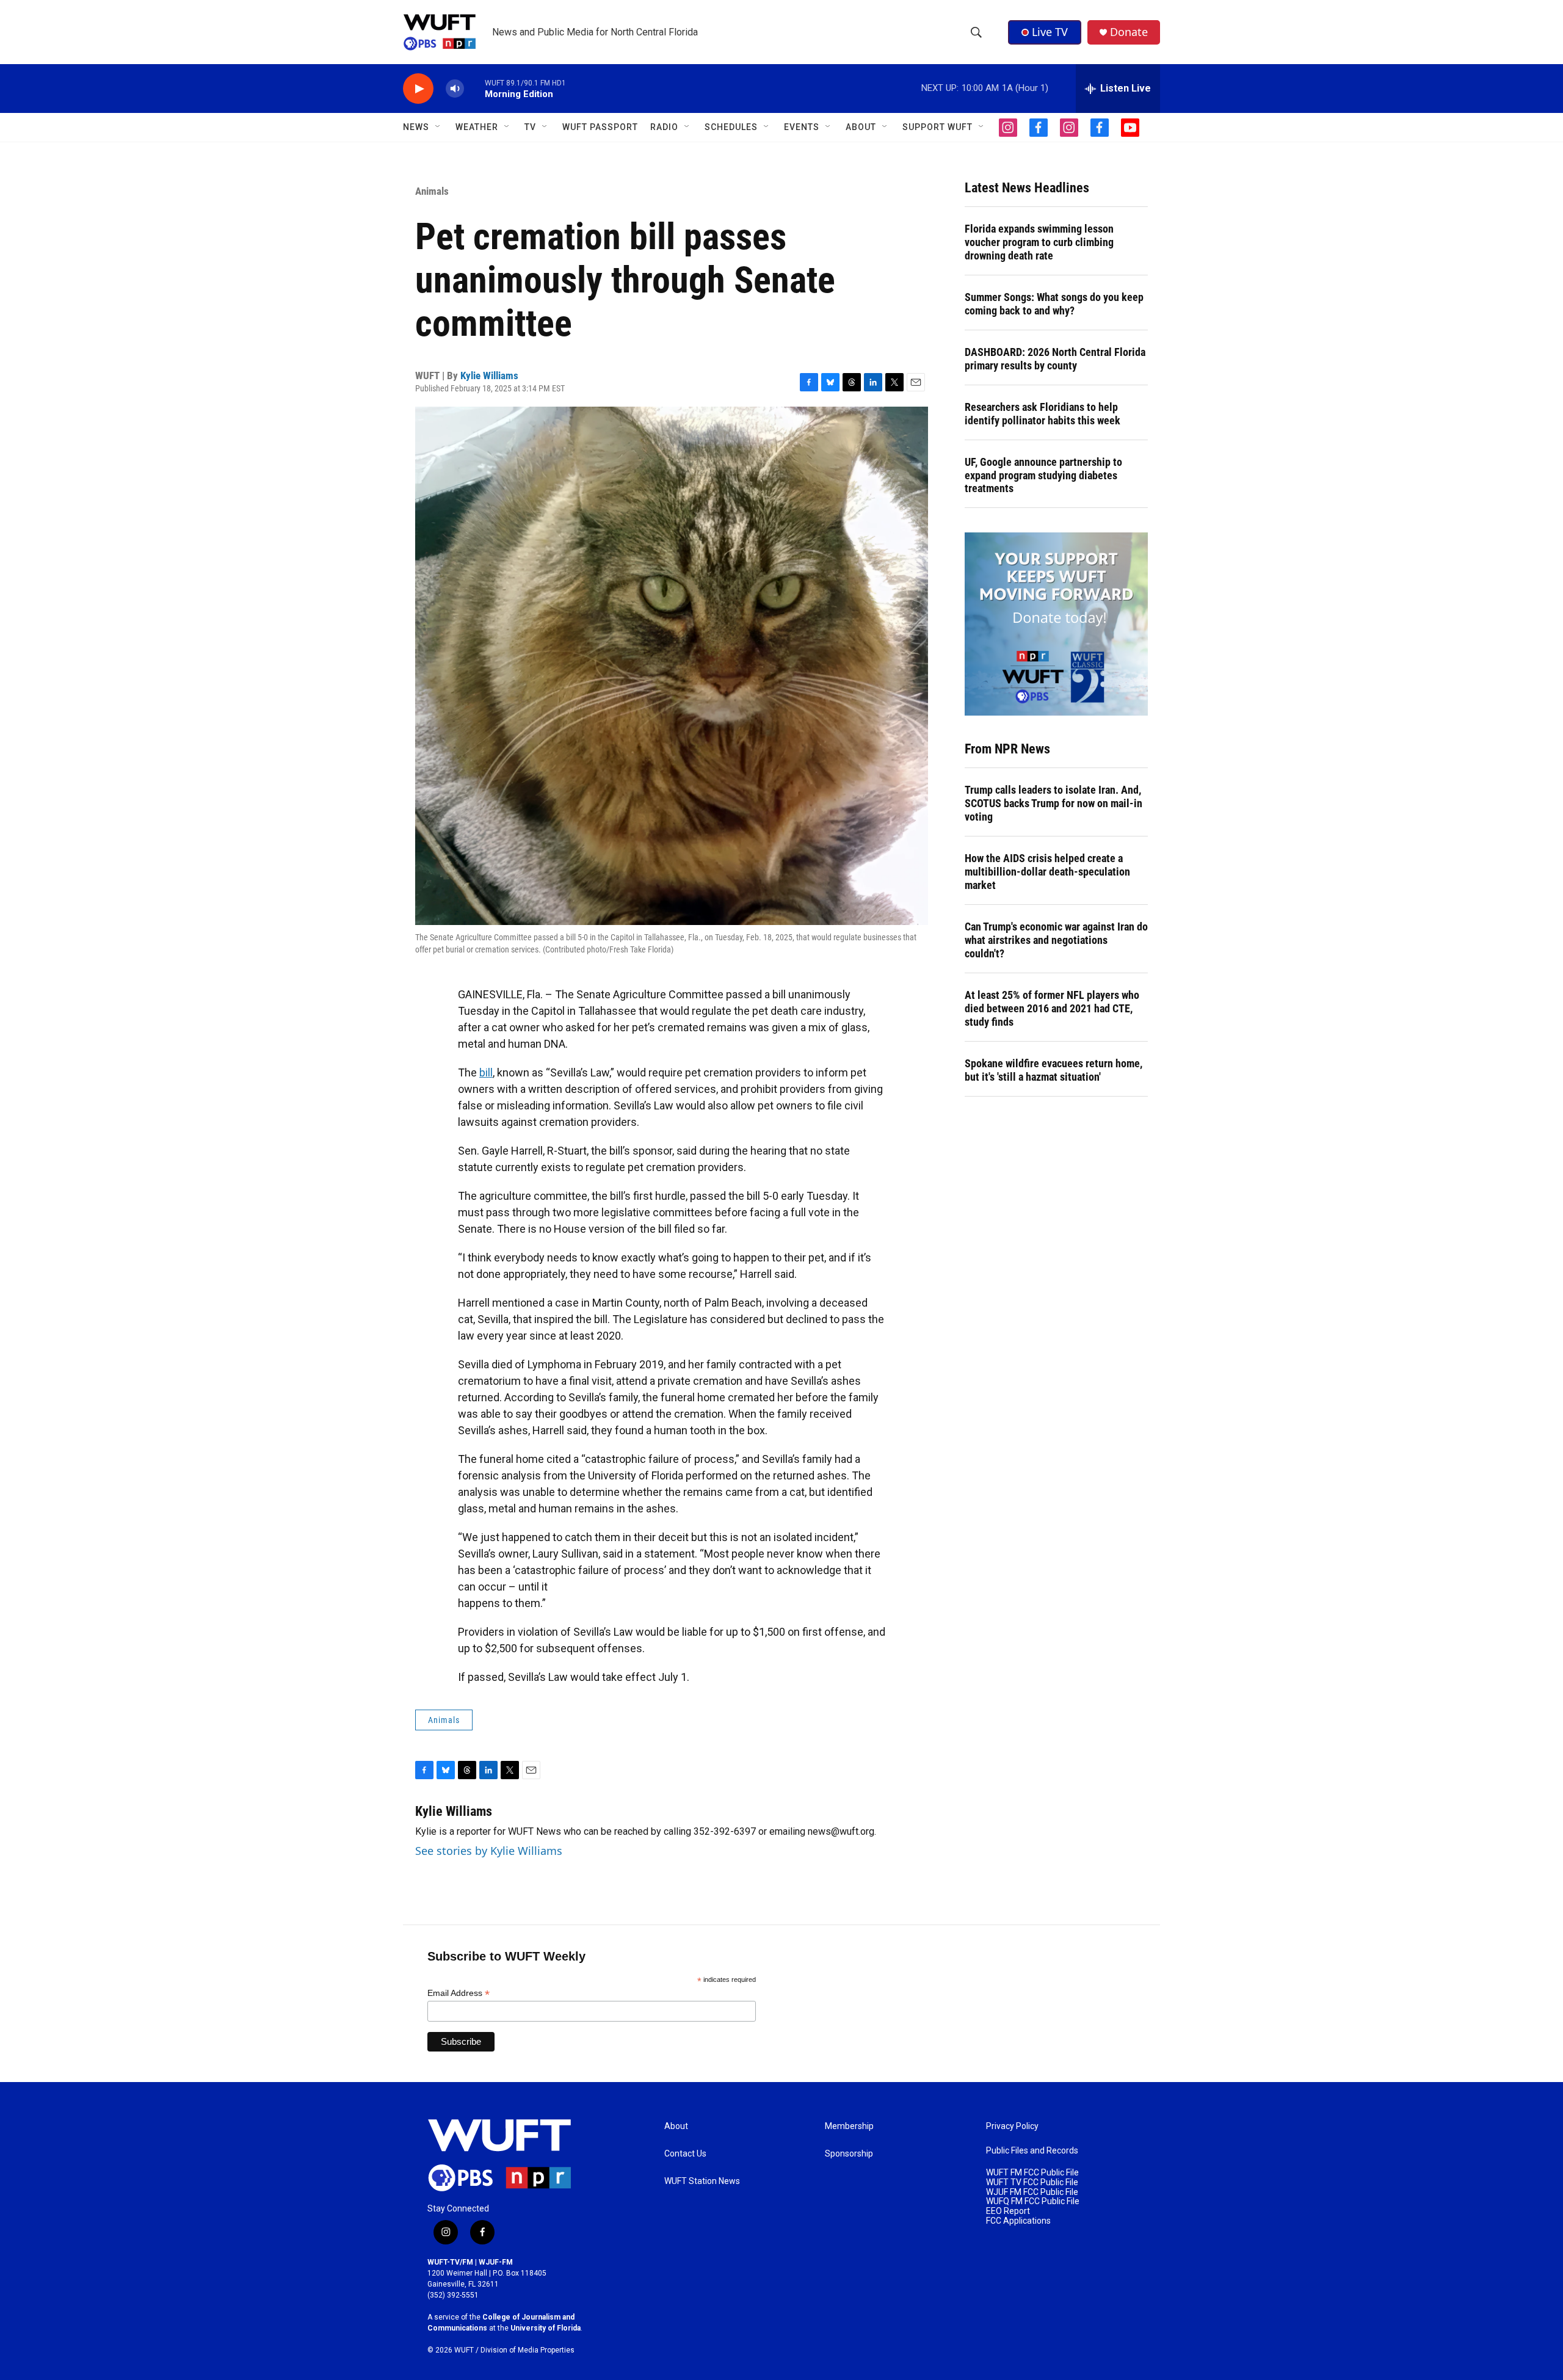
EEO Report (1008, 2211)
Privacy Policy (1012, 2126)
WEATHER (477, 127)
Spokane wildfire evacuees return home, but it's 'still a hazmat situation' (1053, 1070)
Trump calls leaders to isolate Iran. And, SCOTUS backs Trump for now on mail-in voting (1053, 803)
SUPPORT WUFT (937, 127)
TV (530, 127)
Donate (1129, 32)
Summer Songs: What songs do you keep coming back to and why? (1054, 304)
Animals (432, 191)
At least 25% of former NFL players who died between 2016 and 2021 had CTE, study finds (1052, 1008)
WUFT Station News (702, 2181)
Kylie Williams (489, 376)
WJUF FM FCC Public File (1032, 2192)
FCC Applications (1018, 2221)
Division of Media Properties (528, 2350)
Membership (849, 2126)
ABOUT (861, 127)
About (676, 2126)
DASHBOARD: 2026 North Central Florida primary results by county (1055, 359)
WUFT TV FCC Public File (1032, 2182)
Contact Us (685, 2154)
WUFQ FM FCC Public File (1033, 2201)
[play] (418, 89)
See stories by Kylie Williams (489, 1851)
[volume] (455, 89)
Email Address (459, 1993)
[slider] (474, 88)
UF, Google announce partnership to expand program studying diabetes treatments (1043, 475)
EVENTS (802, 127)
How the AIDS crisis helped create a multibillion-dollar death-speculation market (1047, 872)
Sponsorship (849, 2154)
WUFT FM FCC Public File (1032, 2173)
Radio (664, 127)
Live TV (1050, 32)
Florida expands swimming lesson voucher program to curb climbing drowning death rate (1039, 242)
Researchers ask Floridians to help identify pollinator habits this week (1043, 414)
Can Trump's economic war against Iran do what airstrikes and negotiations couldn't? (1056, 940)
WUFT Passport (600, 127)
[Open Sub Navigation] (438, 127)
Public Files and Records (1032, 2151)
